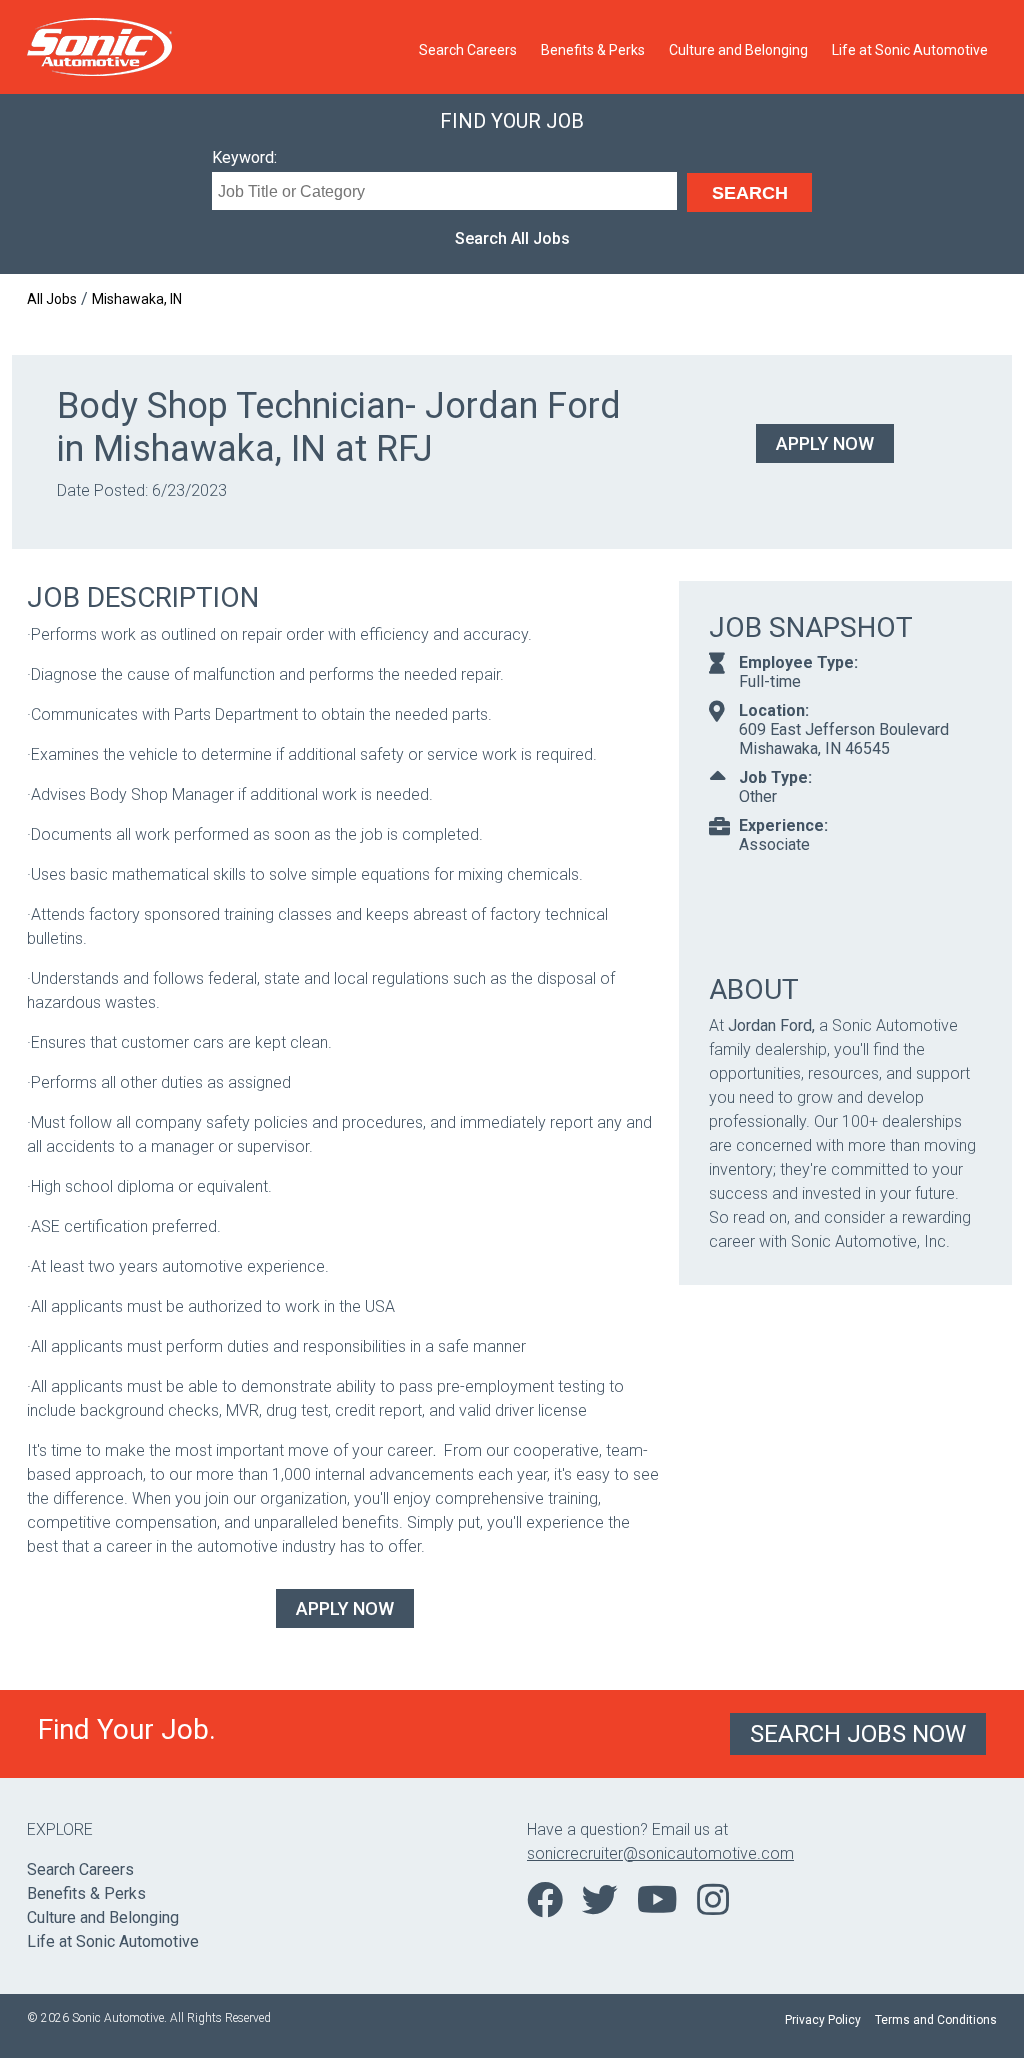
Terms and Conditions (936, 2020)
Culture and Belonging (738, 50)
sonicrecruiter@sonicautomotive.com (660, 1853)
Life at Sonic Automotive (910, 50)
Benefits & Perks (593, 50)
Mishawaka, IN (137, 299)
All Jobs (52, 299)
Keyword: (244, 157)
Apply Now (825, 443)
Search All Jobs (512, 238)
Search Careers (468, 50)
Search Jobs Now (858, 1734)
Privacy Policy (823, 2020)
